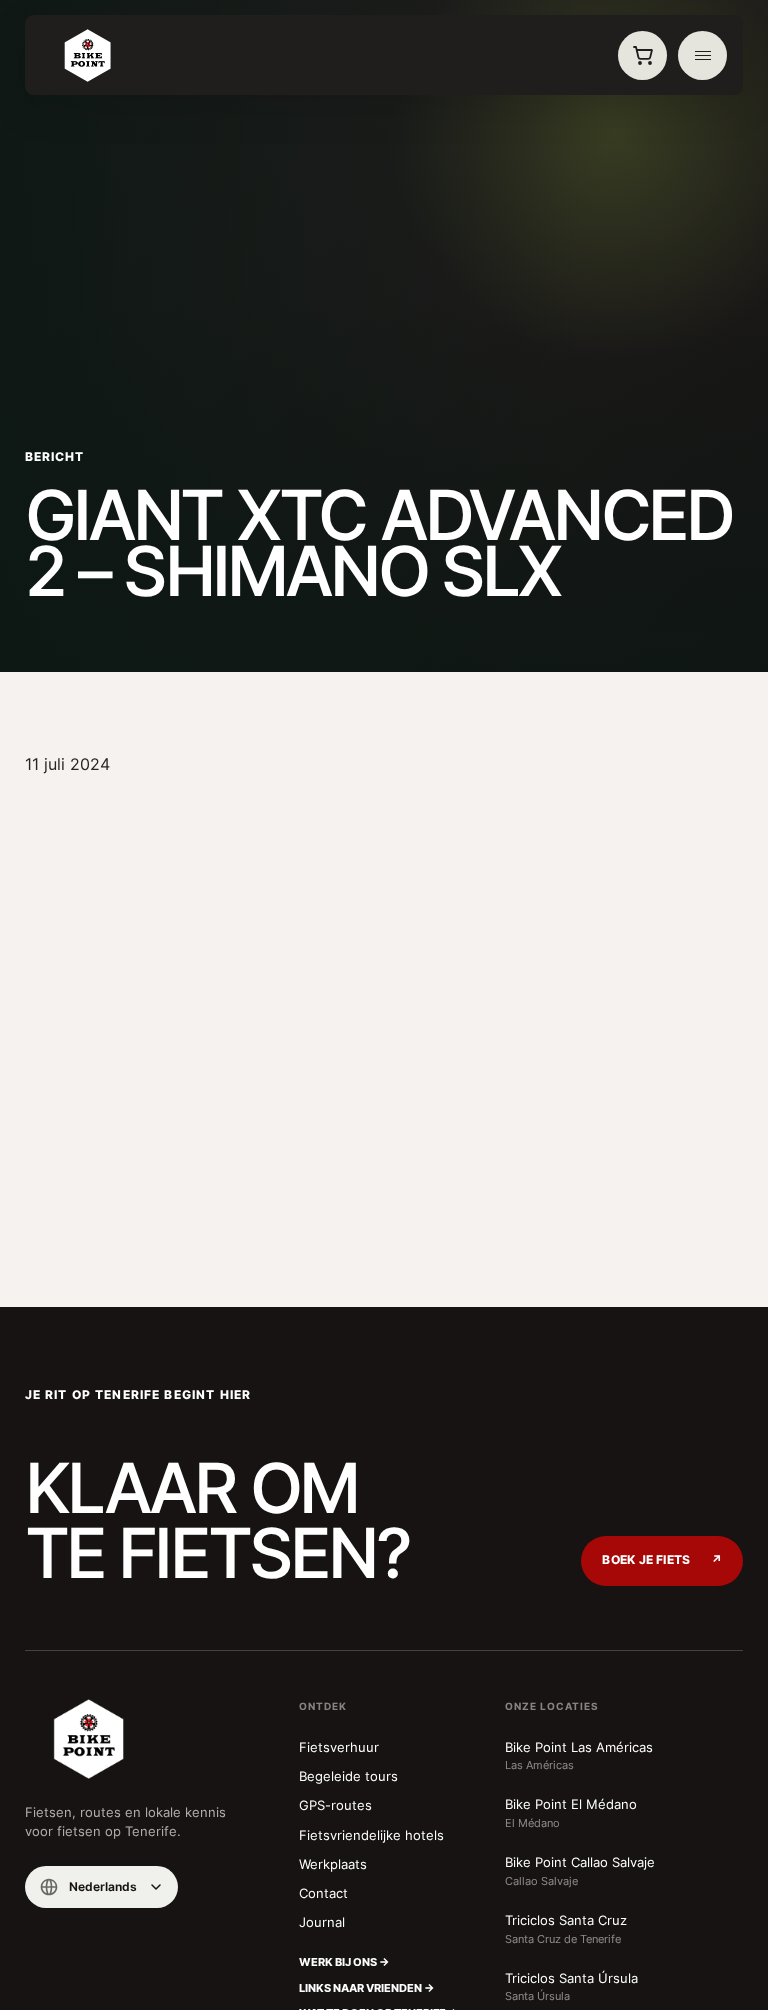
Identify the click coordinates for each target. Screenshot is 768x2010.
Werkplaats (333, 1864)
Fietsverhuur (339, 1747)
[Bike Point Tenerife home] (88, 56)
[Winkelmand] (643, 56)
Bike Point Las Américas (579, 1756)
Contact (323, 1893)
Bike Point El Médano (571, 1813)
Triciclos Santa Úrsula (571, 1987)
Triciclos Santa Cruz (566, 1929)
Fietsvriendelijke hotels (371, 1835)
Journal (322, 1922)
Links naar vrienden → (367, 1988)
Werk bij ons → (344, 1962)
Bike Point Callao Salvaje (580, 1871)
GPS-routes (335, 1805)
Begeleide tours (348, 1776)
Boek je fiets (662, 1560)
